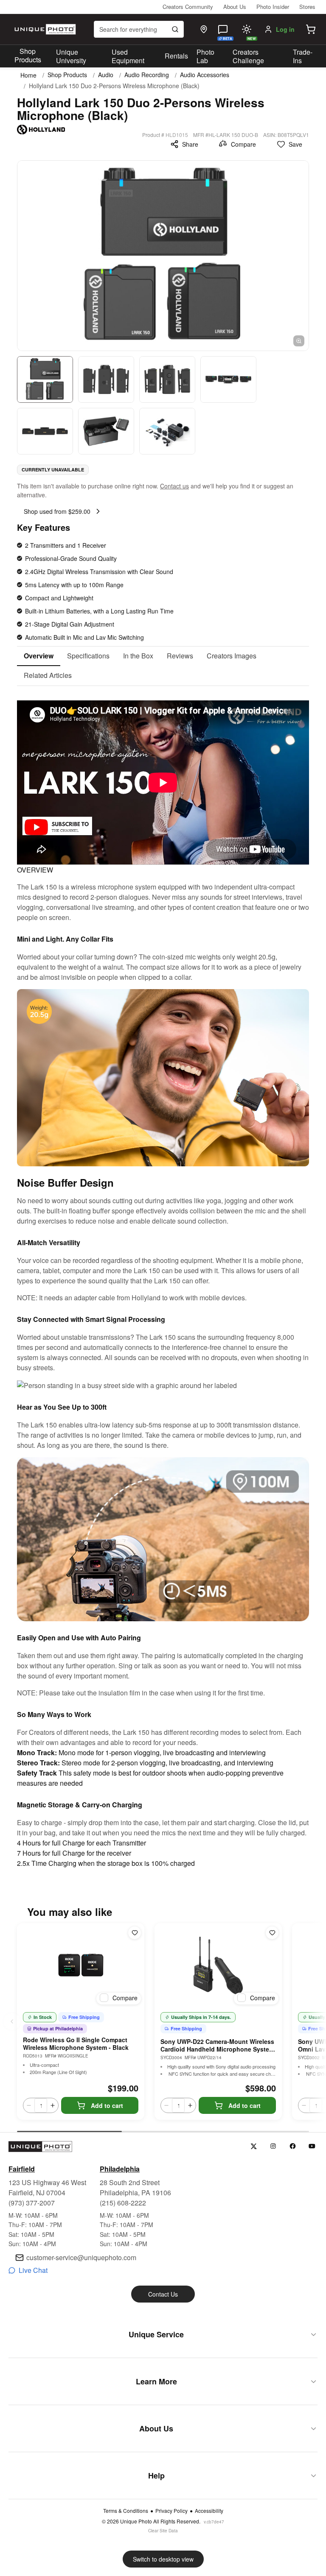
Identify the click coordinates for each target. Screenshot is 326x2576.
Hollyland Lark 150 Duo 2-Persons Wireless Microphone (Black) (114, 86)
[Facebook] (293, 2146)
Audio (106, 75)
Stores (307, 7)
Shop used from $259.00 (57, 511)
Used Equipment (128, 56)
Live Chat (33, 2270)
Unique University (71, 56)
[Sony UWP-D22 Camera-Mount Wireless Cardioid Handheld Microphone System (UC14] (218, 1965)
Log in (285, 29)
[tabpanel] (163, 1277)
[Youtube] (312, 2146)
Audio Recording (147, 75)
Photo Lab (205, 56)
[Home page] (44, 29)
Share (190, 144)
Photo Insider (273, 7)
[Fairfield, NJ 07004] (204, 29)
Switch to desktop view (163, 2559)
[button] (311, 29)
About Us (235, 7)
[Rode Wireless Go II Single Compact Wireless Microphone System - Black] (81, 1965)
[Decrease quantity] (29, 2105)
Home (28, 75)
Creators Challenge (248, 56)
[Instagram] (273, 2146)
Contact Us (163, 2294)
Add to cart (107, 2105)
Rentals (176, 56)
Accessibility (209, 2511)
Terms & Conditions (126, 2511)
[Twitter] (254, 2146)
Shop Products (28, 56)
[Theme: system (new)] (247, 29)
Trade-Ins (303, 56)
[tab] (39, 656)
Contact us (174, 486)
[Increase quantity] (53, 2105)
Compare (243, 144)
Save (295, 144)
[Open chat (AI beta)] (223, 29)
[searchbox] (139, 29)
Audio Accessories (205, 75)
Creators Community (188, 7)
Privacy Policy (171, 2511)
